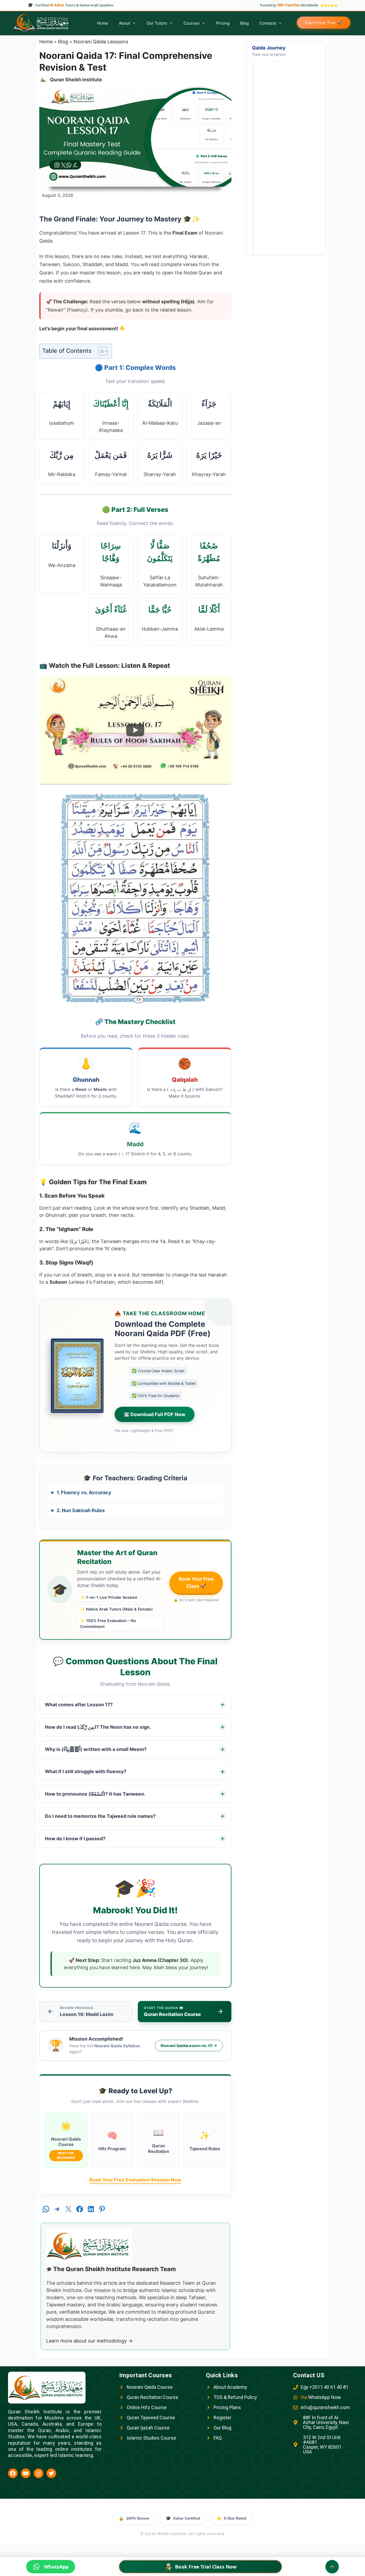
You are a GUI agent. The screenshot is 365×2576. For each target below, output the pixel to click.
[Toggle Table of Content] (100, 351)
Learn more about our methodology (90, 2341)
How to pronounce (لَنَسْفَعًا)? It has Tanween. (95, 1794)
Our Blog (222, 2428)
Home (103, 23)
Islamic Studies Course (151, 2438)
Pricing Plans (227, 2407)
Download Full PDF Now (155, 1414)
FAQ (218, 2438)
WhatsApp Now (321, 2397)
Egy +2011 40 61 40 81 (325, 2387)
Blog (244, 23)
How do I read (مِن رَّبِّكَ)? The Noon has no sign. (98, 1727)
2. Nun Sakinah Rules (81, 1510)
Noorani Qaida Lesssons (101, 42)
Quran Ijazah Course (148, 2428)
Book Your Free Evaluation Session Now (135, 2180)
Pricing (223, 23)
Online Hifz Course (147, 2407)
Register (222, 2418)
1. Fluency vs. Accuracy (84, 1492)
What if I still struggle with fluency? (86, 1771)
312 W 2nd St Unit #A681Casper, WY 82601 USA (322, 2445)
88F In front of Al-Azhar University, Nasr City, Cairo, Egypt (326, 2422)
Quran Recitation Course (152, 2397)
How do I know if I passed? (75, 1839)
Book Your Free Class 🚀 (196, 1582)
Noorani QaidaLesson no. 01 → (189, 2046)
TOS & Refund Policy (235, 2397)
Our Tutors (157, 23)
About (125, 23)
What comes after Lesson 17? (79, 1705)
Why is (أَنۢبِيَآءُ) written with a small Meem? (96, 1749)
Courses (192, 23)
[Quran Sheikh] (41, 23)
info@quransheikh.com (325, 2407)
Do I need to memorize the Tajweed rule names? (100, 1816)
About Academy (230, 2387)
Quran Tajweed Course (151, 2418)
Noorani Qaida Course (150, 2387)
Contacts (268, 23)
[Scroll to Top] (332, 2567)
